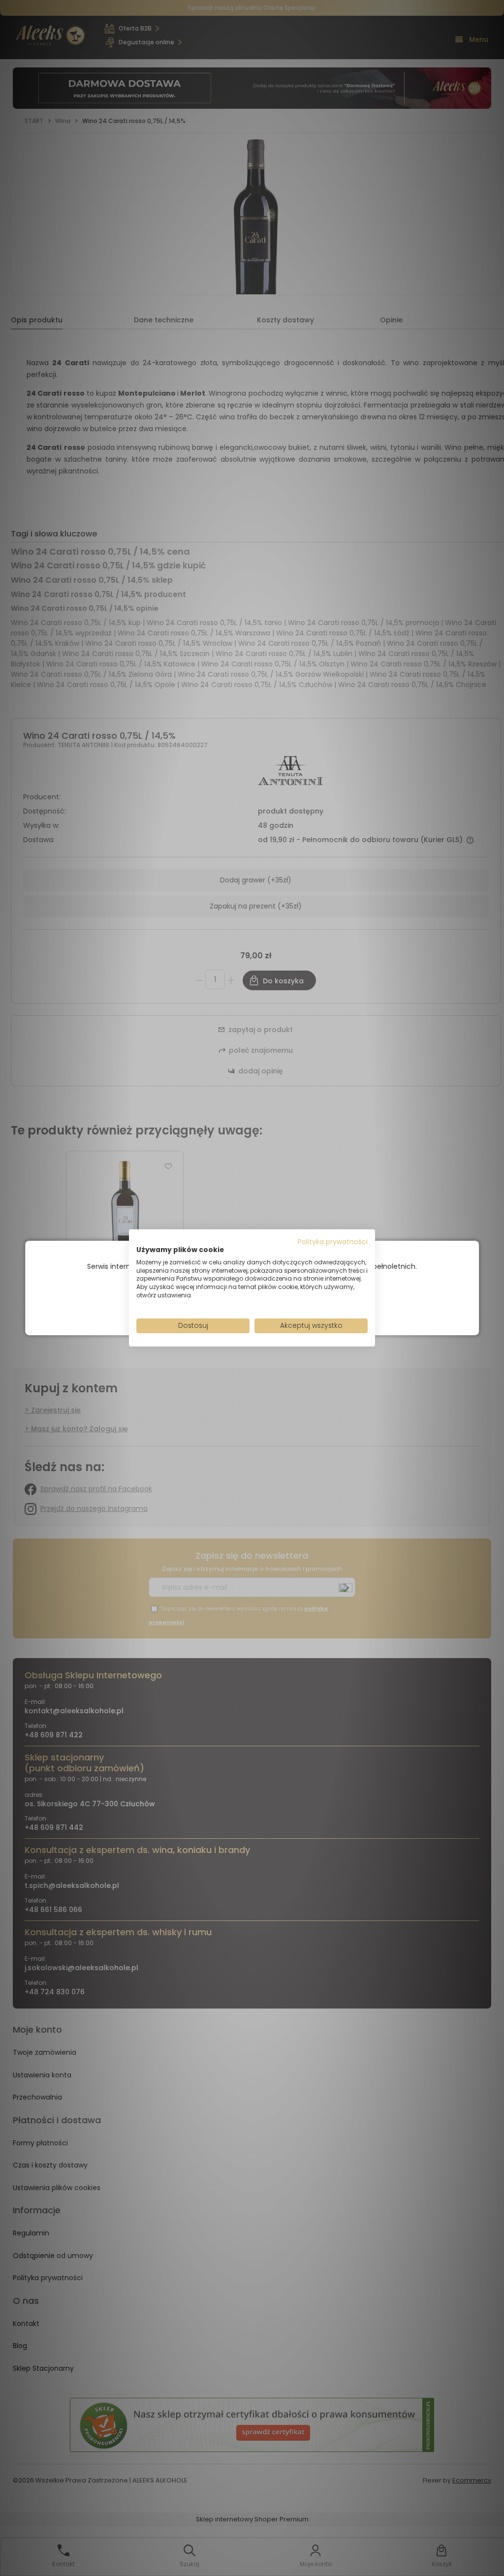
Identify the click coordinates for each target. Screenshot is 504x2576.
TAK (231, 1305)
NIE (275, 1304)
